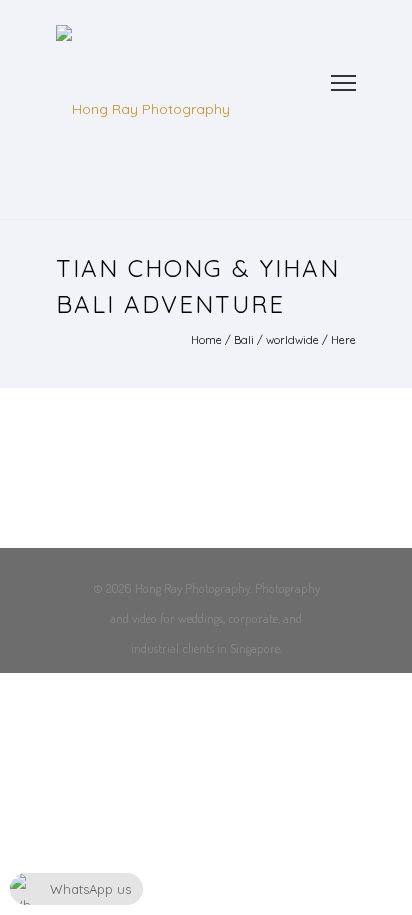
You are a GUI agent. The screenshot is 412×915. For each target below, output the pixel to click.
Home (206, 340)
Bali (244, 340)
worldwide (292, 340)
